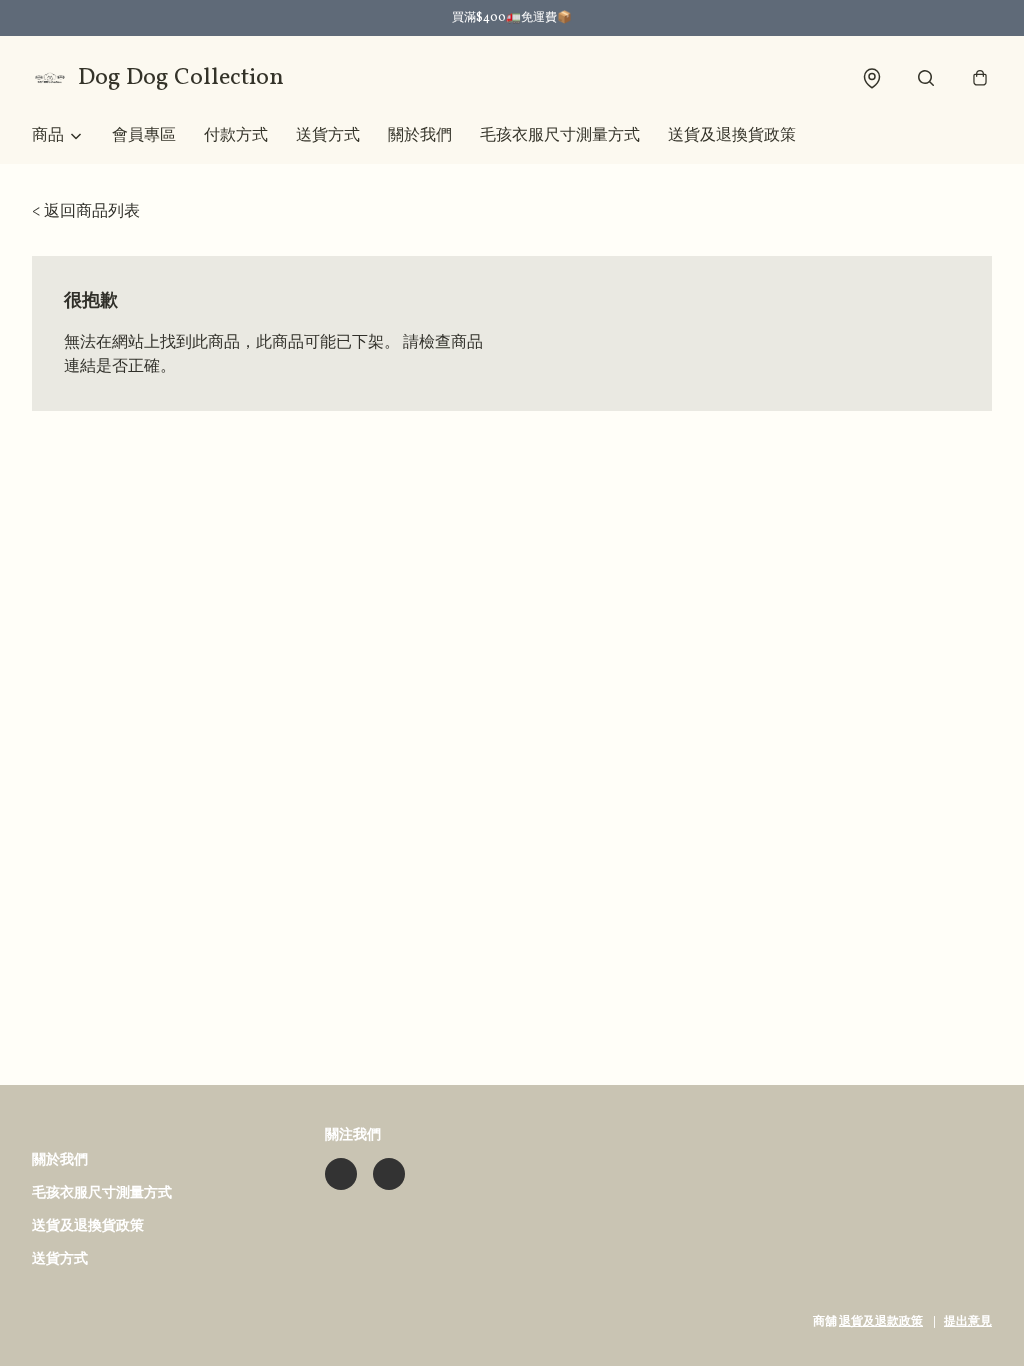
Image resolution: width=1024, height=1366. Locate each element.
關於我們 (420, 136)
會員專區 (144, 136)
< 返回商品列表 (86, 212)
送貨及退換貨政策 (732, 136)
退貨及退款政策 (881, 1322)
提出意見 (968, 1322)
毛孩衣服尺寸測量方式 (560, 136)
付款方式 (236, 136)
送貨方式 (328, 136)
